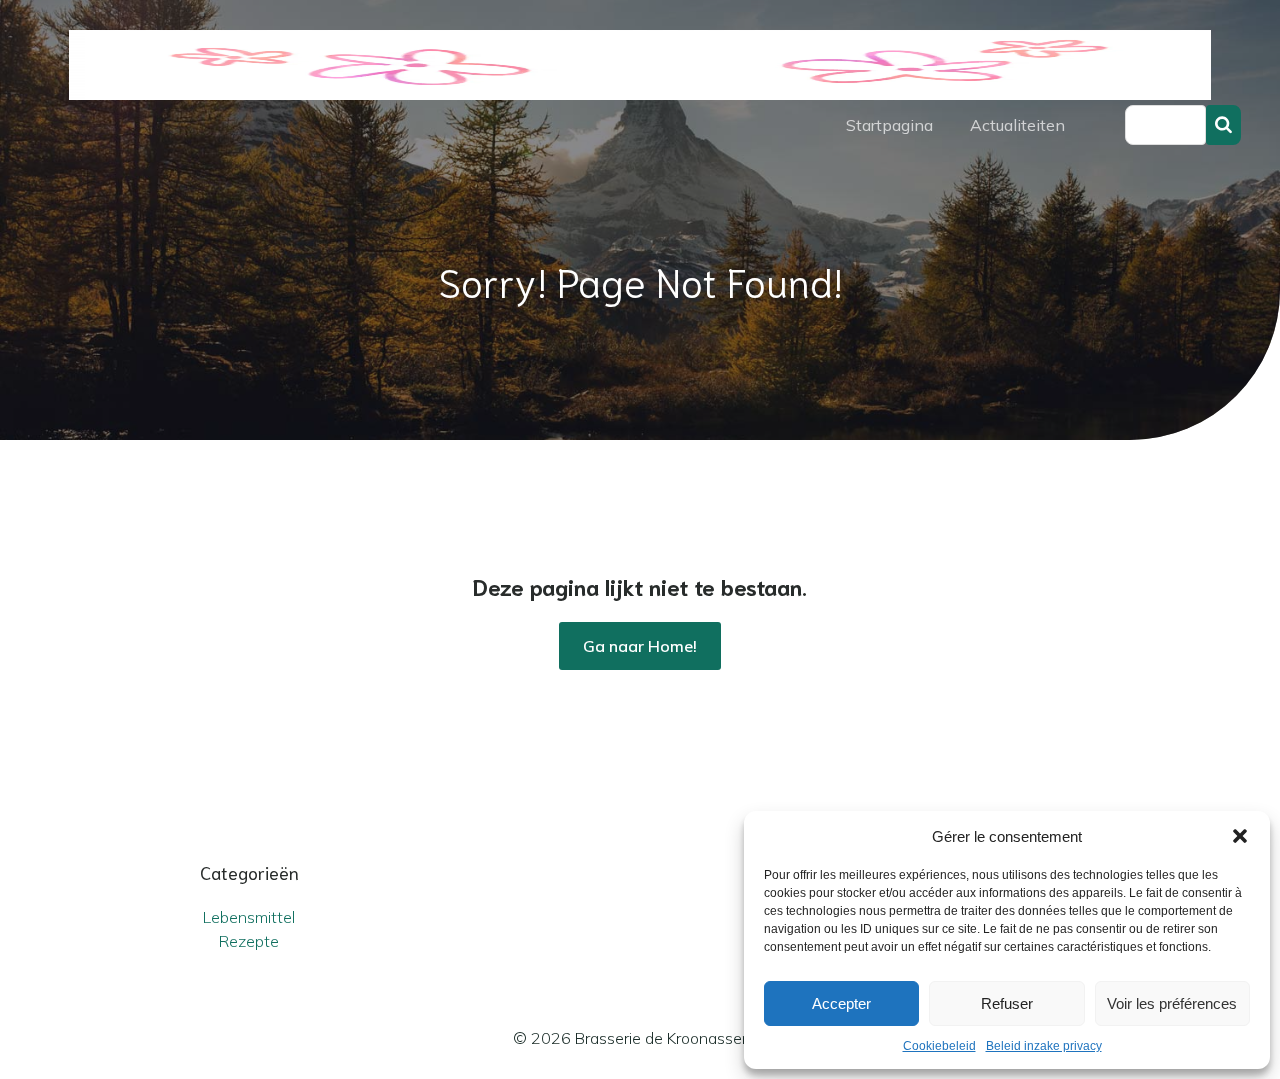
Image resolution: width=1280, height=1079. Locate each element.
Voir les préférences (1172, 1003)
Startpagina (889, 125)
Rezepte (249, 941)
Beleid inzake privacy (1044, 1046)
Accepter (841, 1003)
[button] (1240, 836)
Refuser (1007, 1003)
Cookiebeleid (939, 1046)
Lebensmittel (249, 917)
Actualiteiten (1017, 125)
